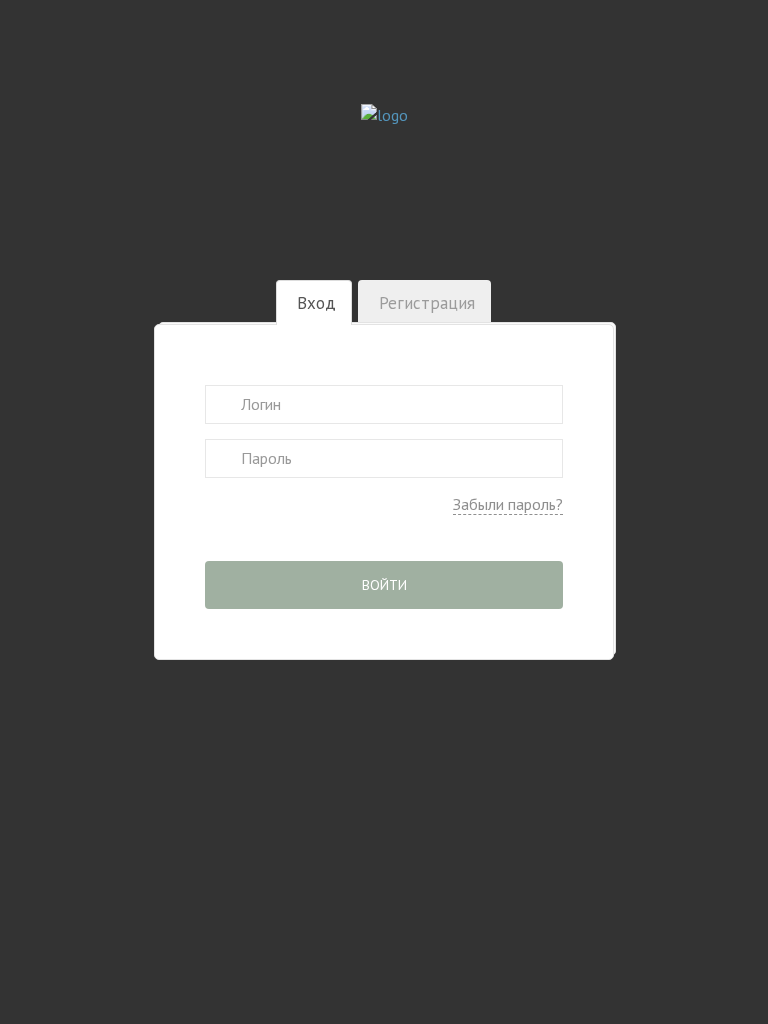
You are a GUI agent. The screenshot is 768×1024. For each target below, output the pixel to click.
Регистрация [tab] (427, 303)
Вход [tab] (316, 303)
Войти (384, 585)
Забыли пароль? (508, 504)
